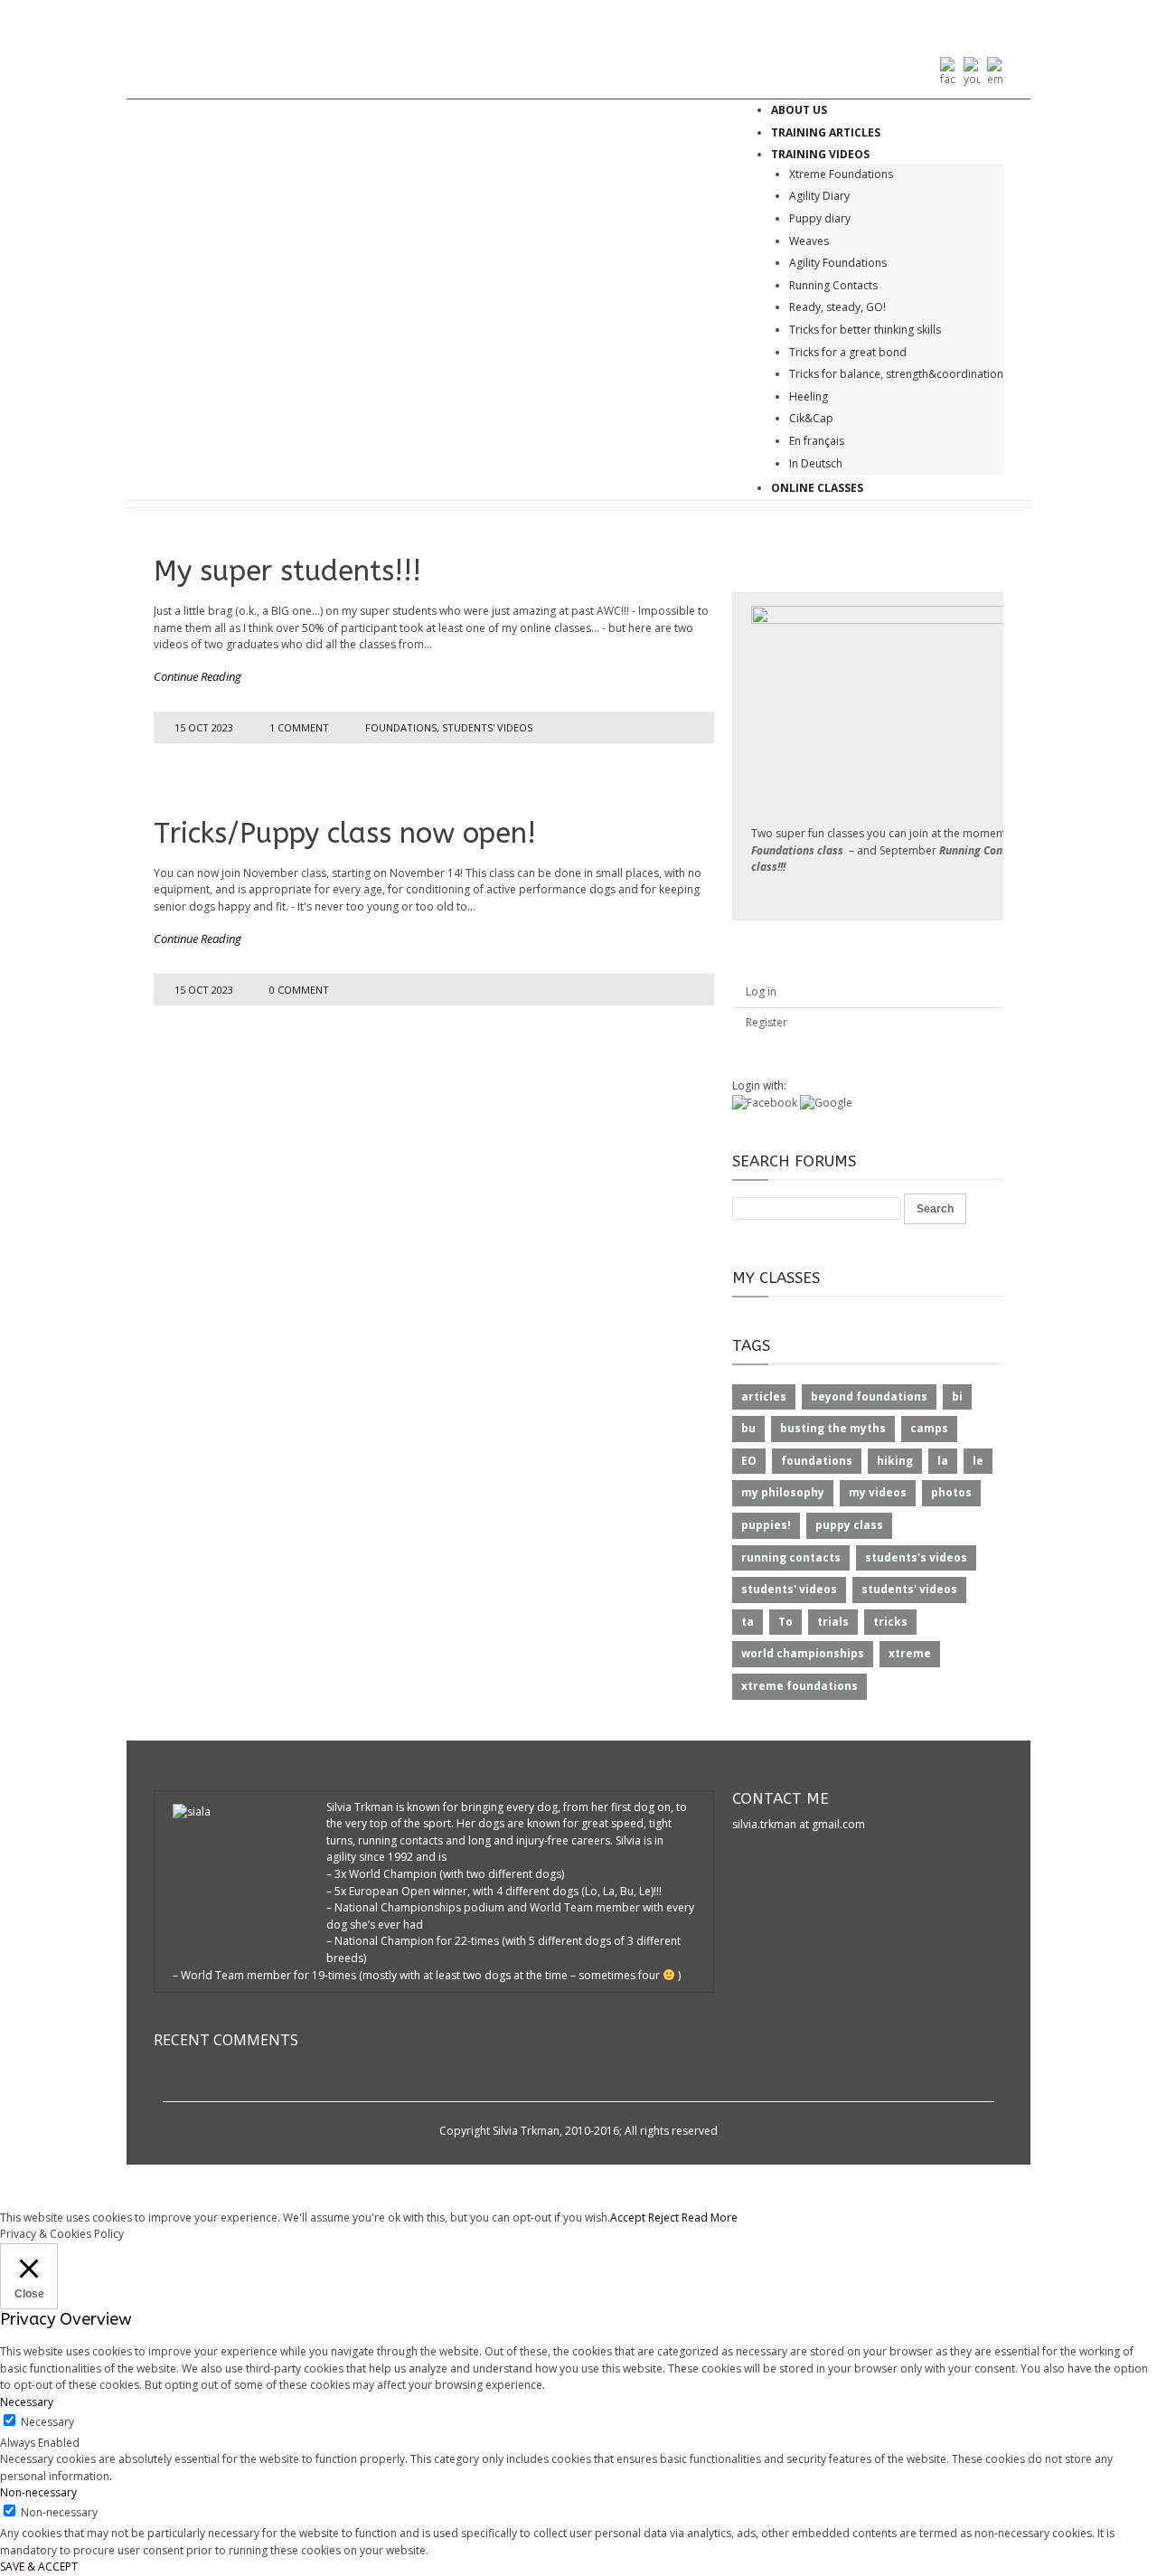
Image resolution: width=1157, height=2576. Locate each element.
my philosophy (783, 1492)
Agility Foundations (838, 263)
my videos (878, 1492)
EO (749, 1461)
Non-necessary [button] (38, 2492)
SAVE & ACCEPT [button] (39, 2567)
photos (951, 1492)
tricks (890, 1622)
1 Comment (299, 727)
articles (764, 1397)
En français (817, 441)
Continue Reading (198, 676)
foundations (401, 727)
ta (748, 1622)
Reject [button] (663, 2217)
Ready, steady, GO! (837, 307)
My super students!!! (287, 571)
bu (748, 1428)
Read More (710, 2217)
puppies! (766, 1525)
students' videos (487, 727)
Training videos (820, 154)
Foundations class (797, 850)
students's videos (916, 1557)
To (785, 1622)
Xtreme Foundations (841, 174)
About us (799, 110)
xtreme (910, 1653)
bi (957, 1397)
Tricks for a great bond (848, 352)
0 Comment (299, 990)
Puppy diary (820, 218)
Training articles (826, 132)
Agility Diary (819, 196)
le (978, 1461)
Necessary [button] (27, 2402)
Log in (761, 991)
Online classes (817, 488)
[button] (766, 1103)
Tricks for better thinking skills (865, 330)
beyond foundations (869, 1397)
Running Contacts (833, 285)
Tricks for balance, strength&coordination (896, 374)
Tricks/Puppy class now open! (345, 833)
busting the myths (833, 1428)
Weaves (809, 241)
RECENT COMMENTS (226, 2040)
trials (833, 1622)
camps (929, 1428)
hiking (895, 1461)
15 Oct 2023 (204, 727)
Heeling (809, 396)
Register (767, 1022)
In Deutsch (816, 463)
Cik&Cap (811, 418)
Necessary (47, 2422)
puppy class (849, 1525)
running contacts (791, 1557)
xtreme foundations (800, 1686)
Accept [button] (628, 2217)
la (943, 1461)
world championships (803, 1653)
